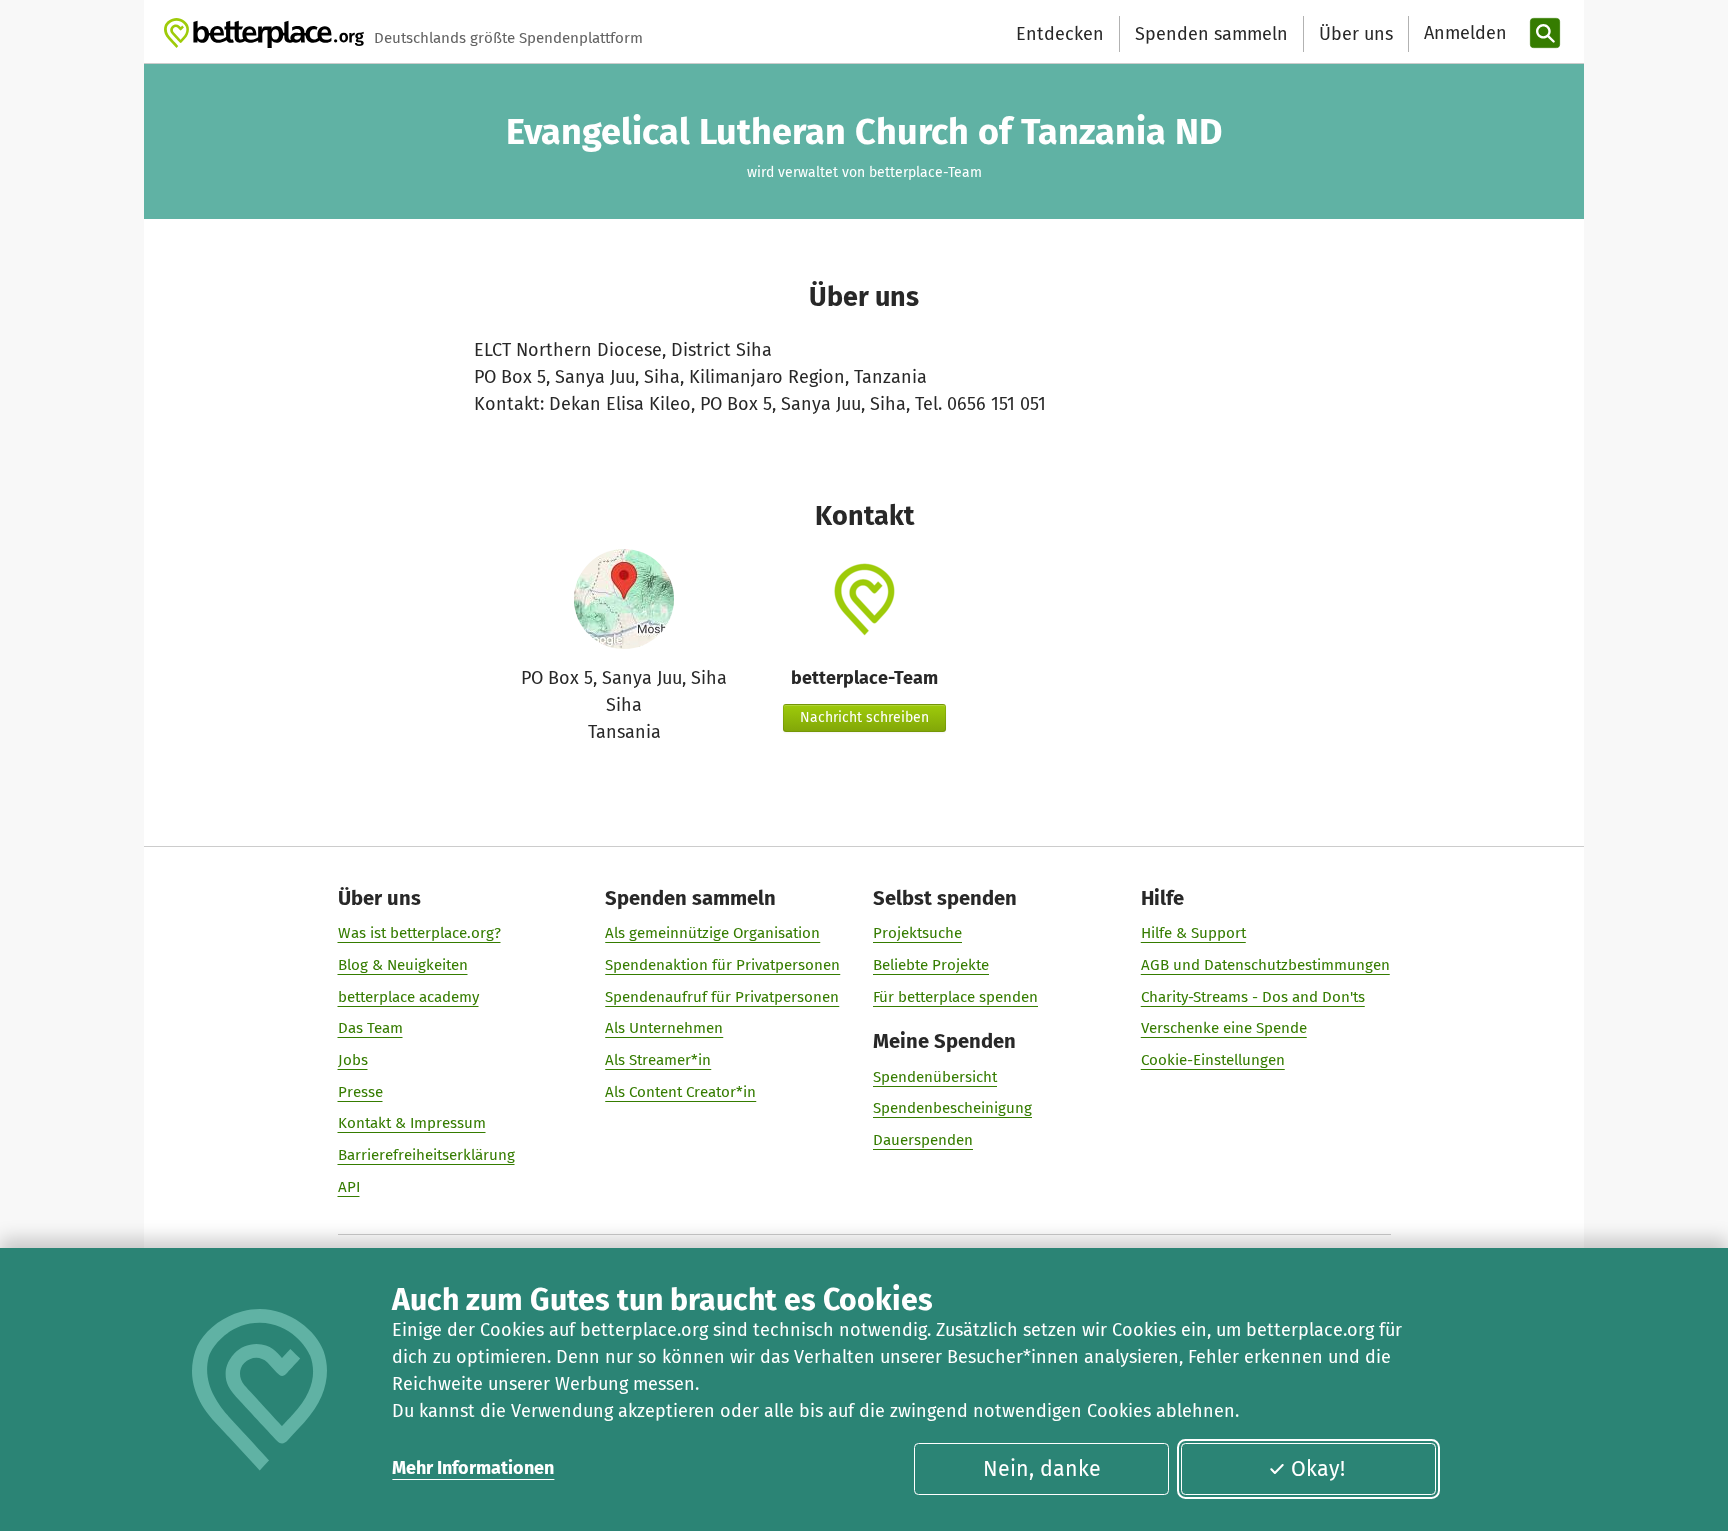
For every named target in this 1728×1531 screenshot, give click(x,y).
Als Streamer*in (658, 1060)
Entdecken (1060, 34)
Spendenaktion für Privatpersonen (722, 965)
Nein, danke (1042, 1469)
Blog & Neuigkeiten (403, 965)
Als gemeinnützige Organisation (712, 933)
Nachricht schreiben (864, 717)
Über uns (1356, 34)
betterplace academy (408, 997)
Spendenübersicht (935, 1077)
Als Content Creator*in (680, 1092)
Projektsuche (917, 933)
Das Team (370, 1028)
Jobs (353, 1060)
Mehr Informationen (473, 1468)
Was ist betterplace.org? (419, 933)
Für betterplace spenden (955, 997)
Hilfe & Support (1193, 933)
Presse (360, 1092)
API (349, 1187)
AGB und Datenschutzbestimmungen (1265, 965)
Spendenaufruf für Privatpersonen (722, 997)
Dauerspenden (923, 1140)
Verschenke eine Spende (1224, 1028)
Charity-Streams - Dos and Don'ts (1253, 997)
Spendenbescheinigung (952, 1108)
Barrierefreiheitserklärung (426, 1155)
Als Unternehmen (664, 1028)
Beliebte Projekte (931, 965)
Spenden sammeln (1211, 34)
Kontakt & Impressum (412, 1123)
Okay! (1318, 1469)
